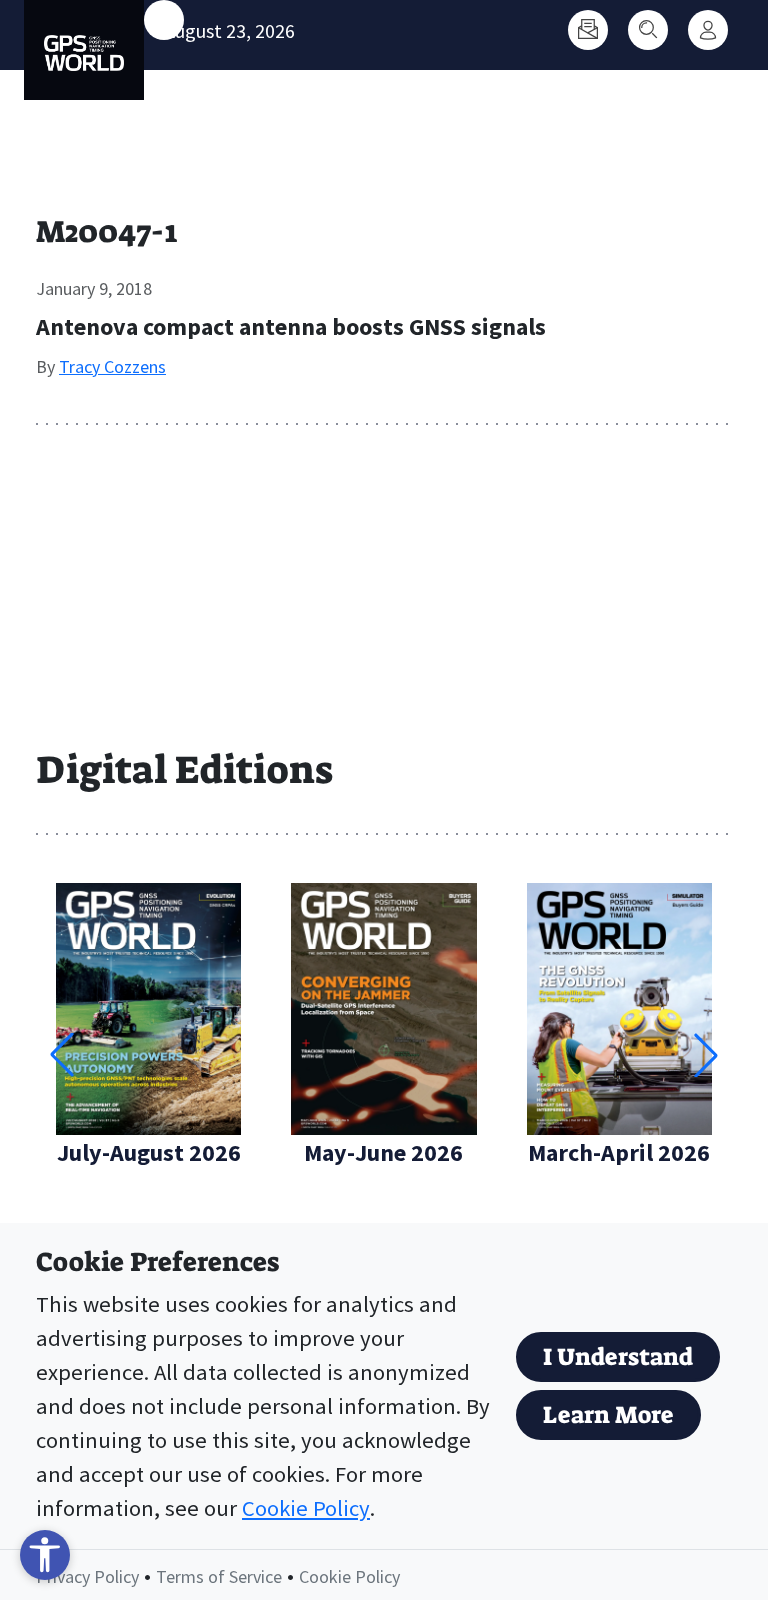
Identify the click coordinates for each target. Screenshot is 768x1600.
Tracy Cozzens (112, 366)
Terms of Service (219, 1576)
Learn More (608, 1415)
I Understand (618, 1357)
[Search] (648, 30)
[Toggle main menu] (164, 20)
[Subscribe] (588, 30)
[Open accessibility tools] (45, 1555)
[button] (706, 1055)
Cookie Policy (306, 1508)
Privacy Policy (87, 1576)
